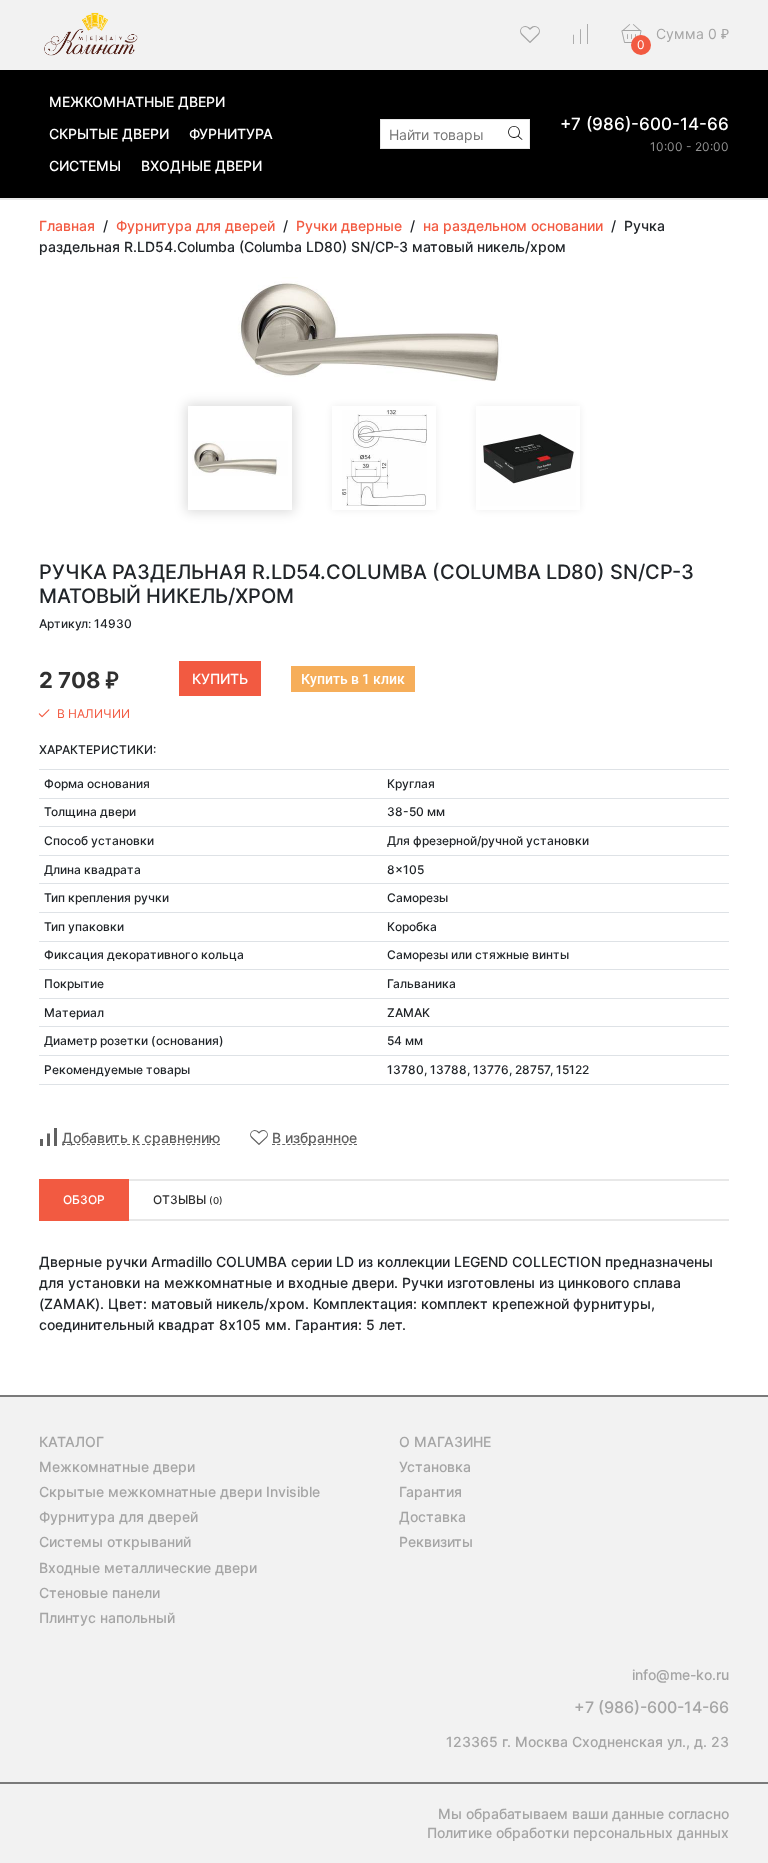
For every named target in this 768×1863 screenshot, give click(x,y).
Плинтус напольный (107, 1617)
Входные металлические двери (148, 1567)
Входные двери (201, 165)
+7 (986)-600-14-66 (644, 124)
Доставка (432, 1516)
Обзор (84, 1199)
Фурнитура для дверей (118, 1516)
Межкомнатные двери (137, 101)
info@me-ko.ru (680, 1674)
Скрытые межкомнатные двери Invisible (179, 1491)
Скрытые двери (109, 133)
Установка (435, 1466)
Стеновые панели (99, 1592)
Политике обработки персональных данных (578, 1832)
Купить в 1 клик (353, 679)
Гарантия (430, 1491)
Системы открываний (115, 1541)
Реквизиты (436, 1541)
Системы (85, 165)
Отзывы (188, 1199)
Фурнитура (231, 133)
